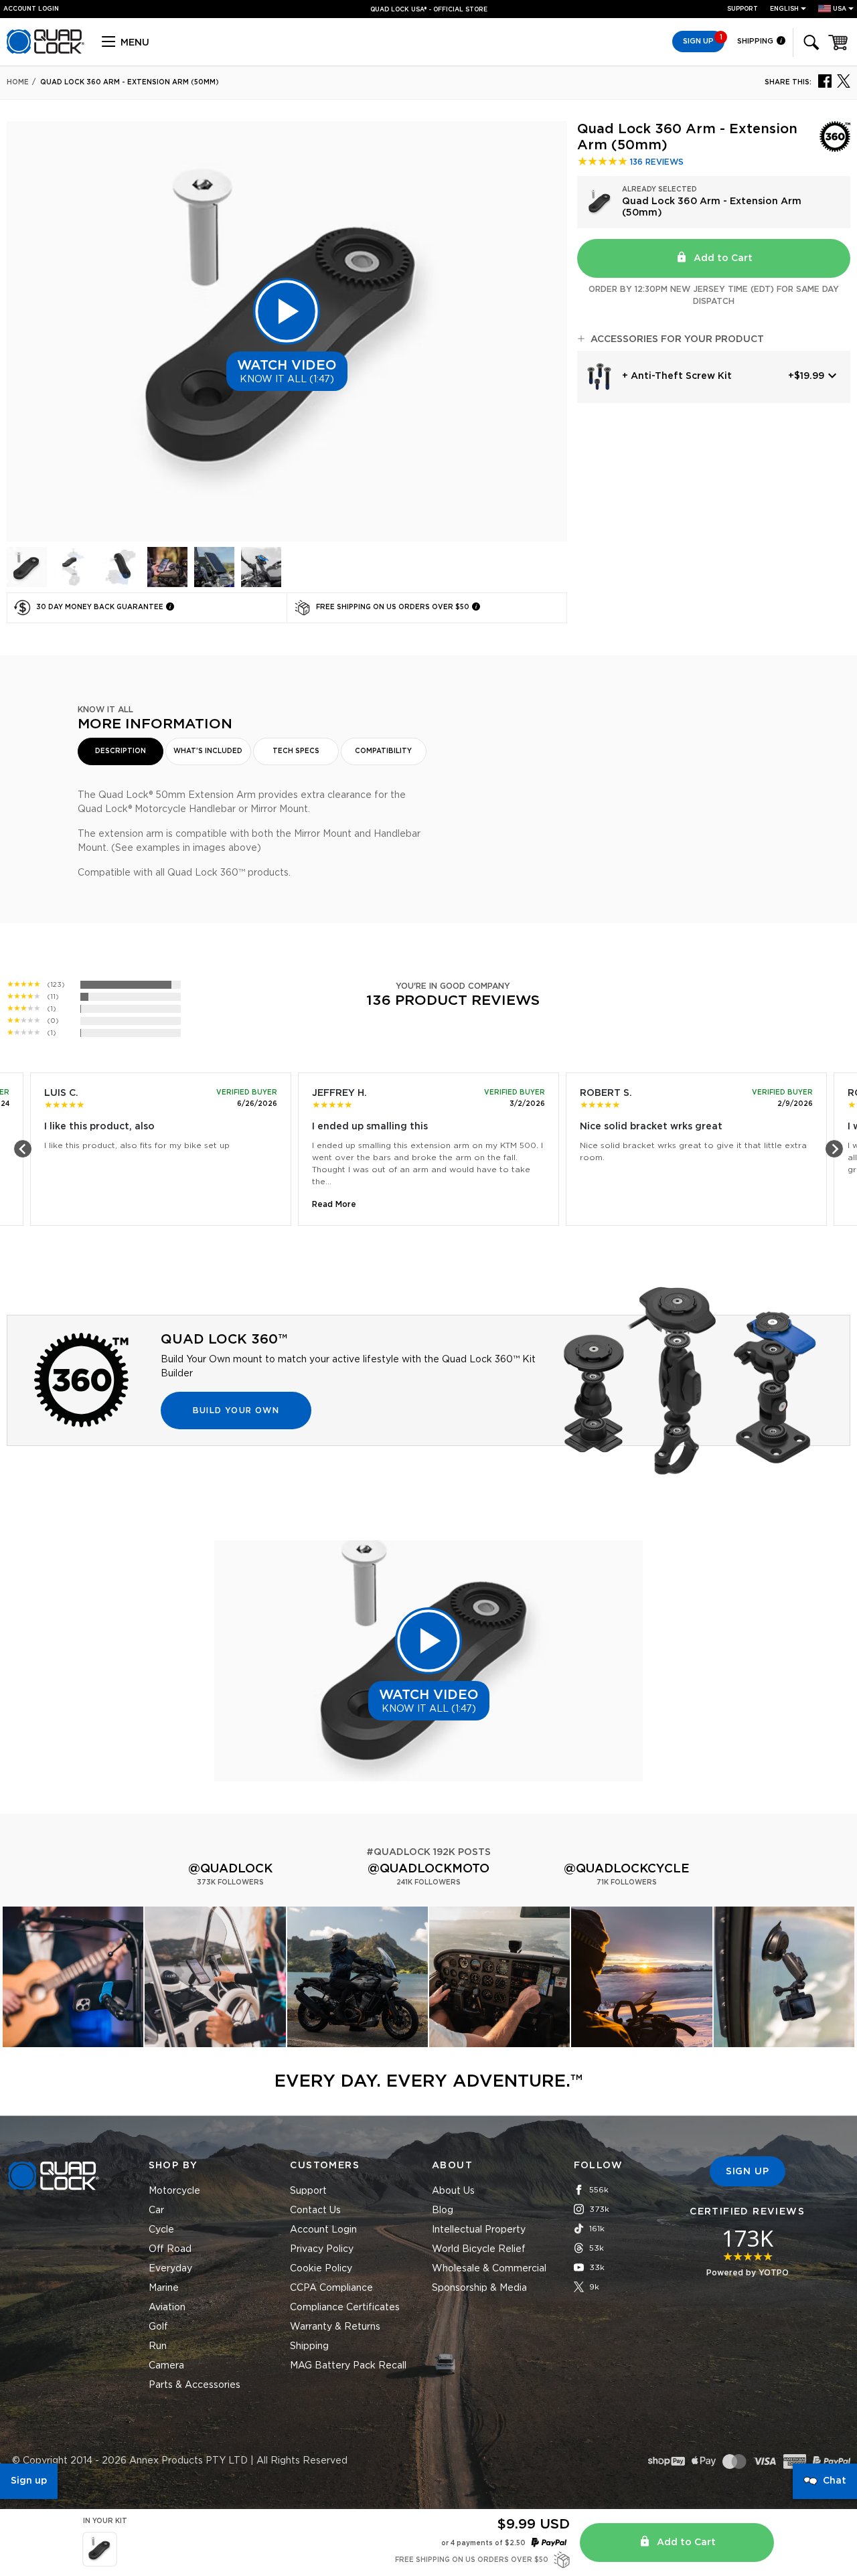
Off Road (170, 2249)
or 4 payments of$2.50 (483, 2543)
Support (743, 9)
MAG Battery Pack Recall (348, 2366)
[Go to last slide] (23, 1149)
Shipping (756, 41)
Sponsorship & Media (479, 2288)
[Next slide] (834, 1149)
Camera (166, 2366)
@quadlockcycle (627, 1869)
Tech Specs (296, 751)
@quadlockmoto (428, 1869)
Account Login (323, 2230)
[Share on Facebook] (825, 80)
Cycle (161, 2230)
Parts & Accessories (194, 2385)
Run (158, 2346)
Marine (164, 2288)
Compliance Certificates (345, 2308)
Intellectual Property (479, 2230)
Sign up (29, 2481)
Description (121, 751)
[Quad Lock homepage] (46, 52)
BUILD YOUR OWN (236, 1411)
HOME (18, 82)
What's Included (208, 751)
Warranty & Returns (335, 2327)
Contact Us (315, 2210)
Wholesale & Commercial (489, 2269)
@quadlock (230, 1869)
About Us (453, 2191)
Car (156, 2210)
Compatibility (383, 751)
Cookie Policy (321, 2269)
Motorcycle (174, 2191)
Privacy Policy (322, 2249)
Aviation (167, 2308)
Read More (334, 1204)
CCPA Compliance (331, 2288)
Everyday (170, 2269)
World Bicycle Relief (479, 2249)
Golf (158, 2327)
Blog (443, 2210)
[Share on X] (844, 80)
